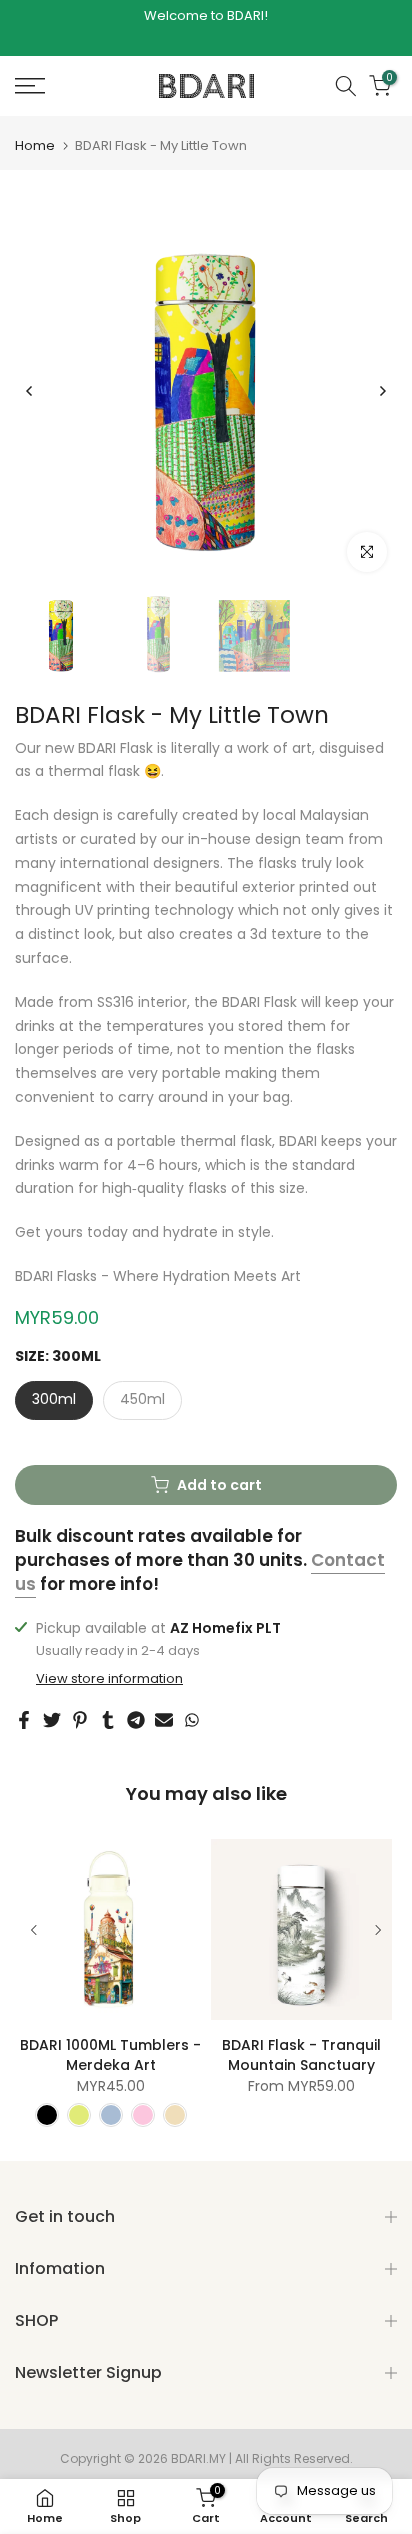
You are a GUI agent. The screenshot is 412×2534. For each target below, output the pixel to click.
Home (35, 145)
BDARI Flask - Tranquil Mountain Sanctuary (301, 2055)
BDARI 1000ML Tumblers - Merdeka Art (110, 2055)
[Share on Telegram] (136, 1720)
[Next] (382, 391)
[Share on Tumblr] (108, 1720)
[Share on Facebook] (24, 1720)
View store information (109, 1679)
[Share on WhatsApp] (192, 1720)
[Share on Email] (164, 1720)
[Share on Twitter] (52, 1720)
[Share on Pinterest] (80, 1720)
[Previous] (30, 391)
